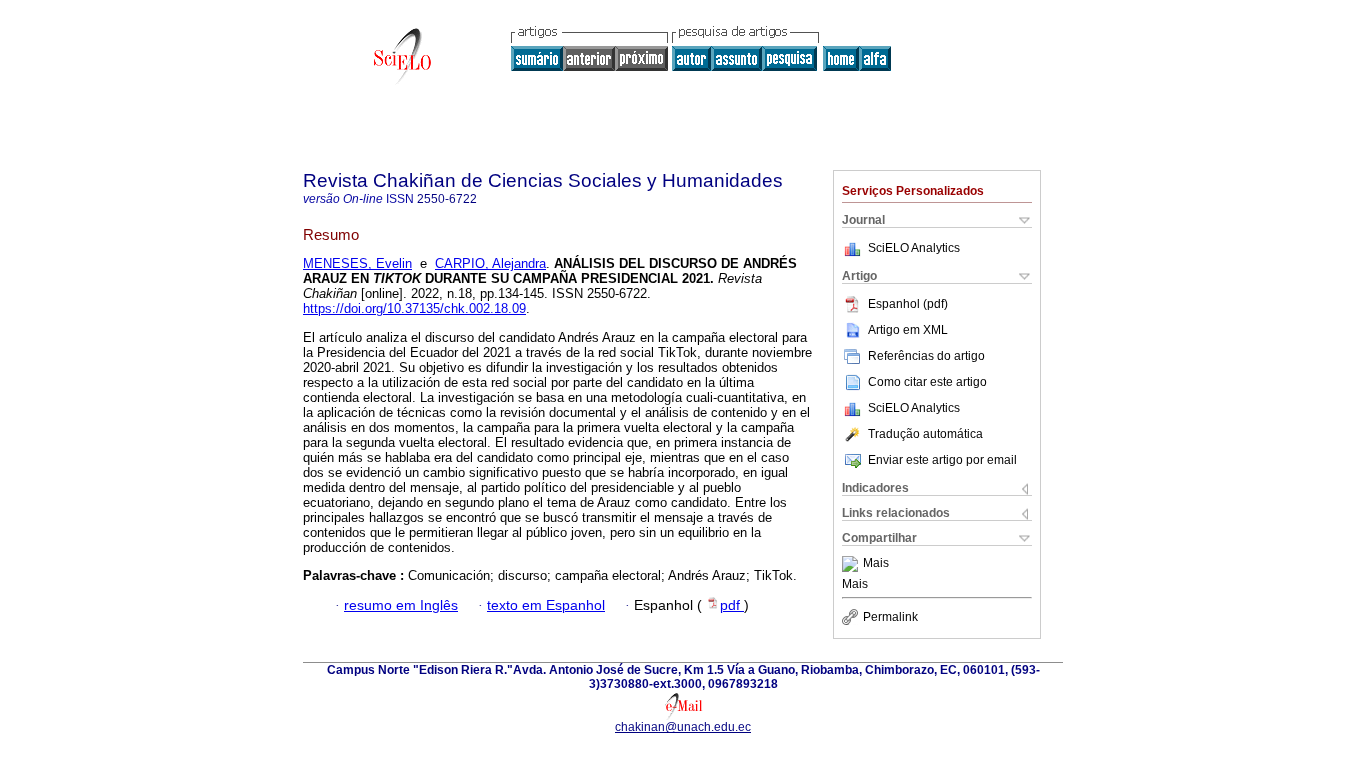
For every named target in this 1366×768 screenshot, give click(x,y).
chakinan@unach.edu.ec (683, 727)
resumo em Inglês (401, 605)
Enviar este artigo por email (942, 460)
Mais (876, 564)
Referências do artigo (926, 356)
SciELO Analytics (914, 248)
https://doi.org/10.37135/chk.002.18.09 (414, 308)
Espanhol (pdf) (908, 304)
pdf (732, 605)
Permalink (890, 617)
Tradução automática (925, 434)
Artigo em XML (908, 330)
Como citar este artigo (927, 382)
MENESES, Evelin (357, 263)
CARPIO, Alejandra (490, 263)
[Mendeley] (852, 564)
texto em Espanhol (546, 605)
